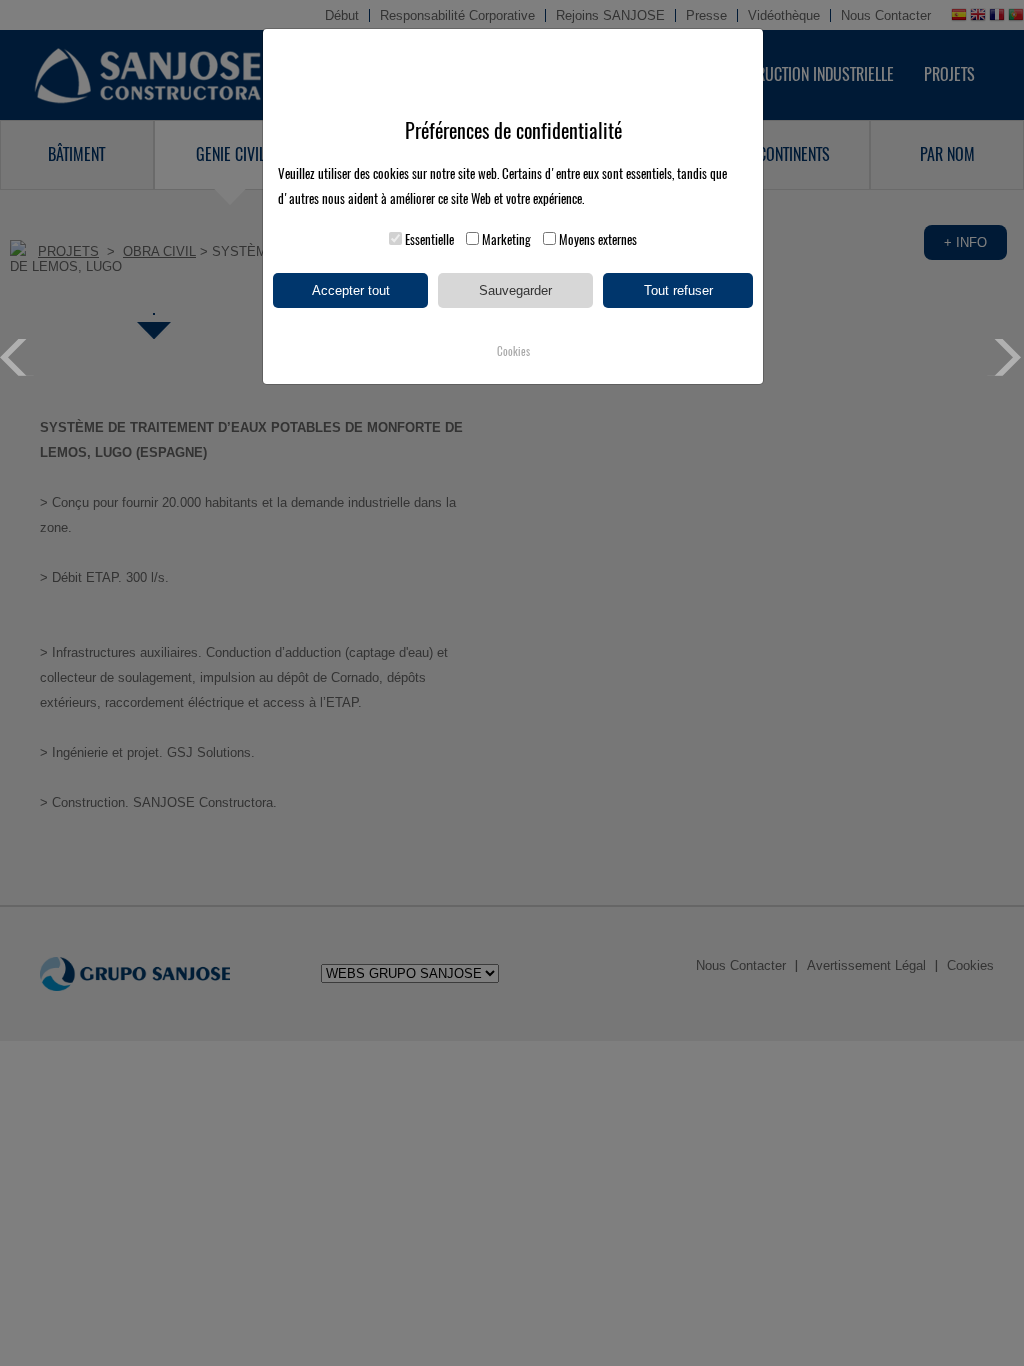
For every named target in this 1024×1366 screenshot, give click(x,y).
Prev (18, 357)
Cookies (513, 351)
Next (1005, 357)
